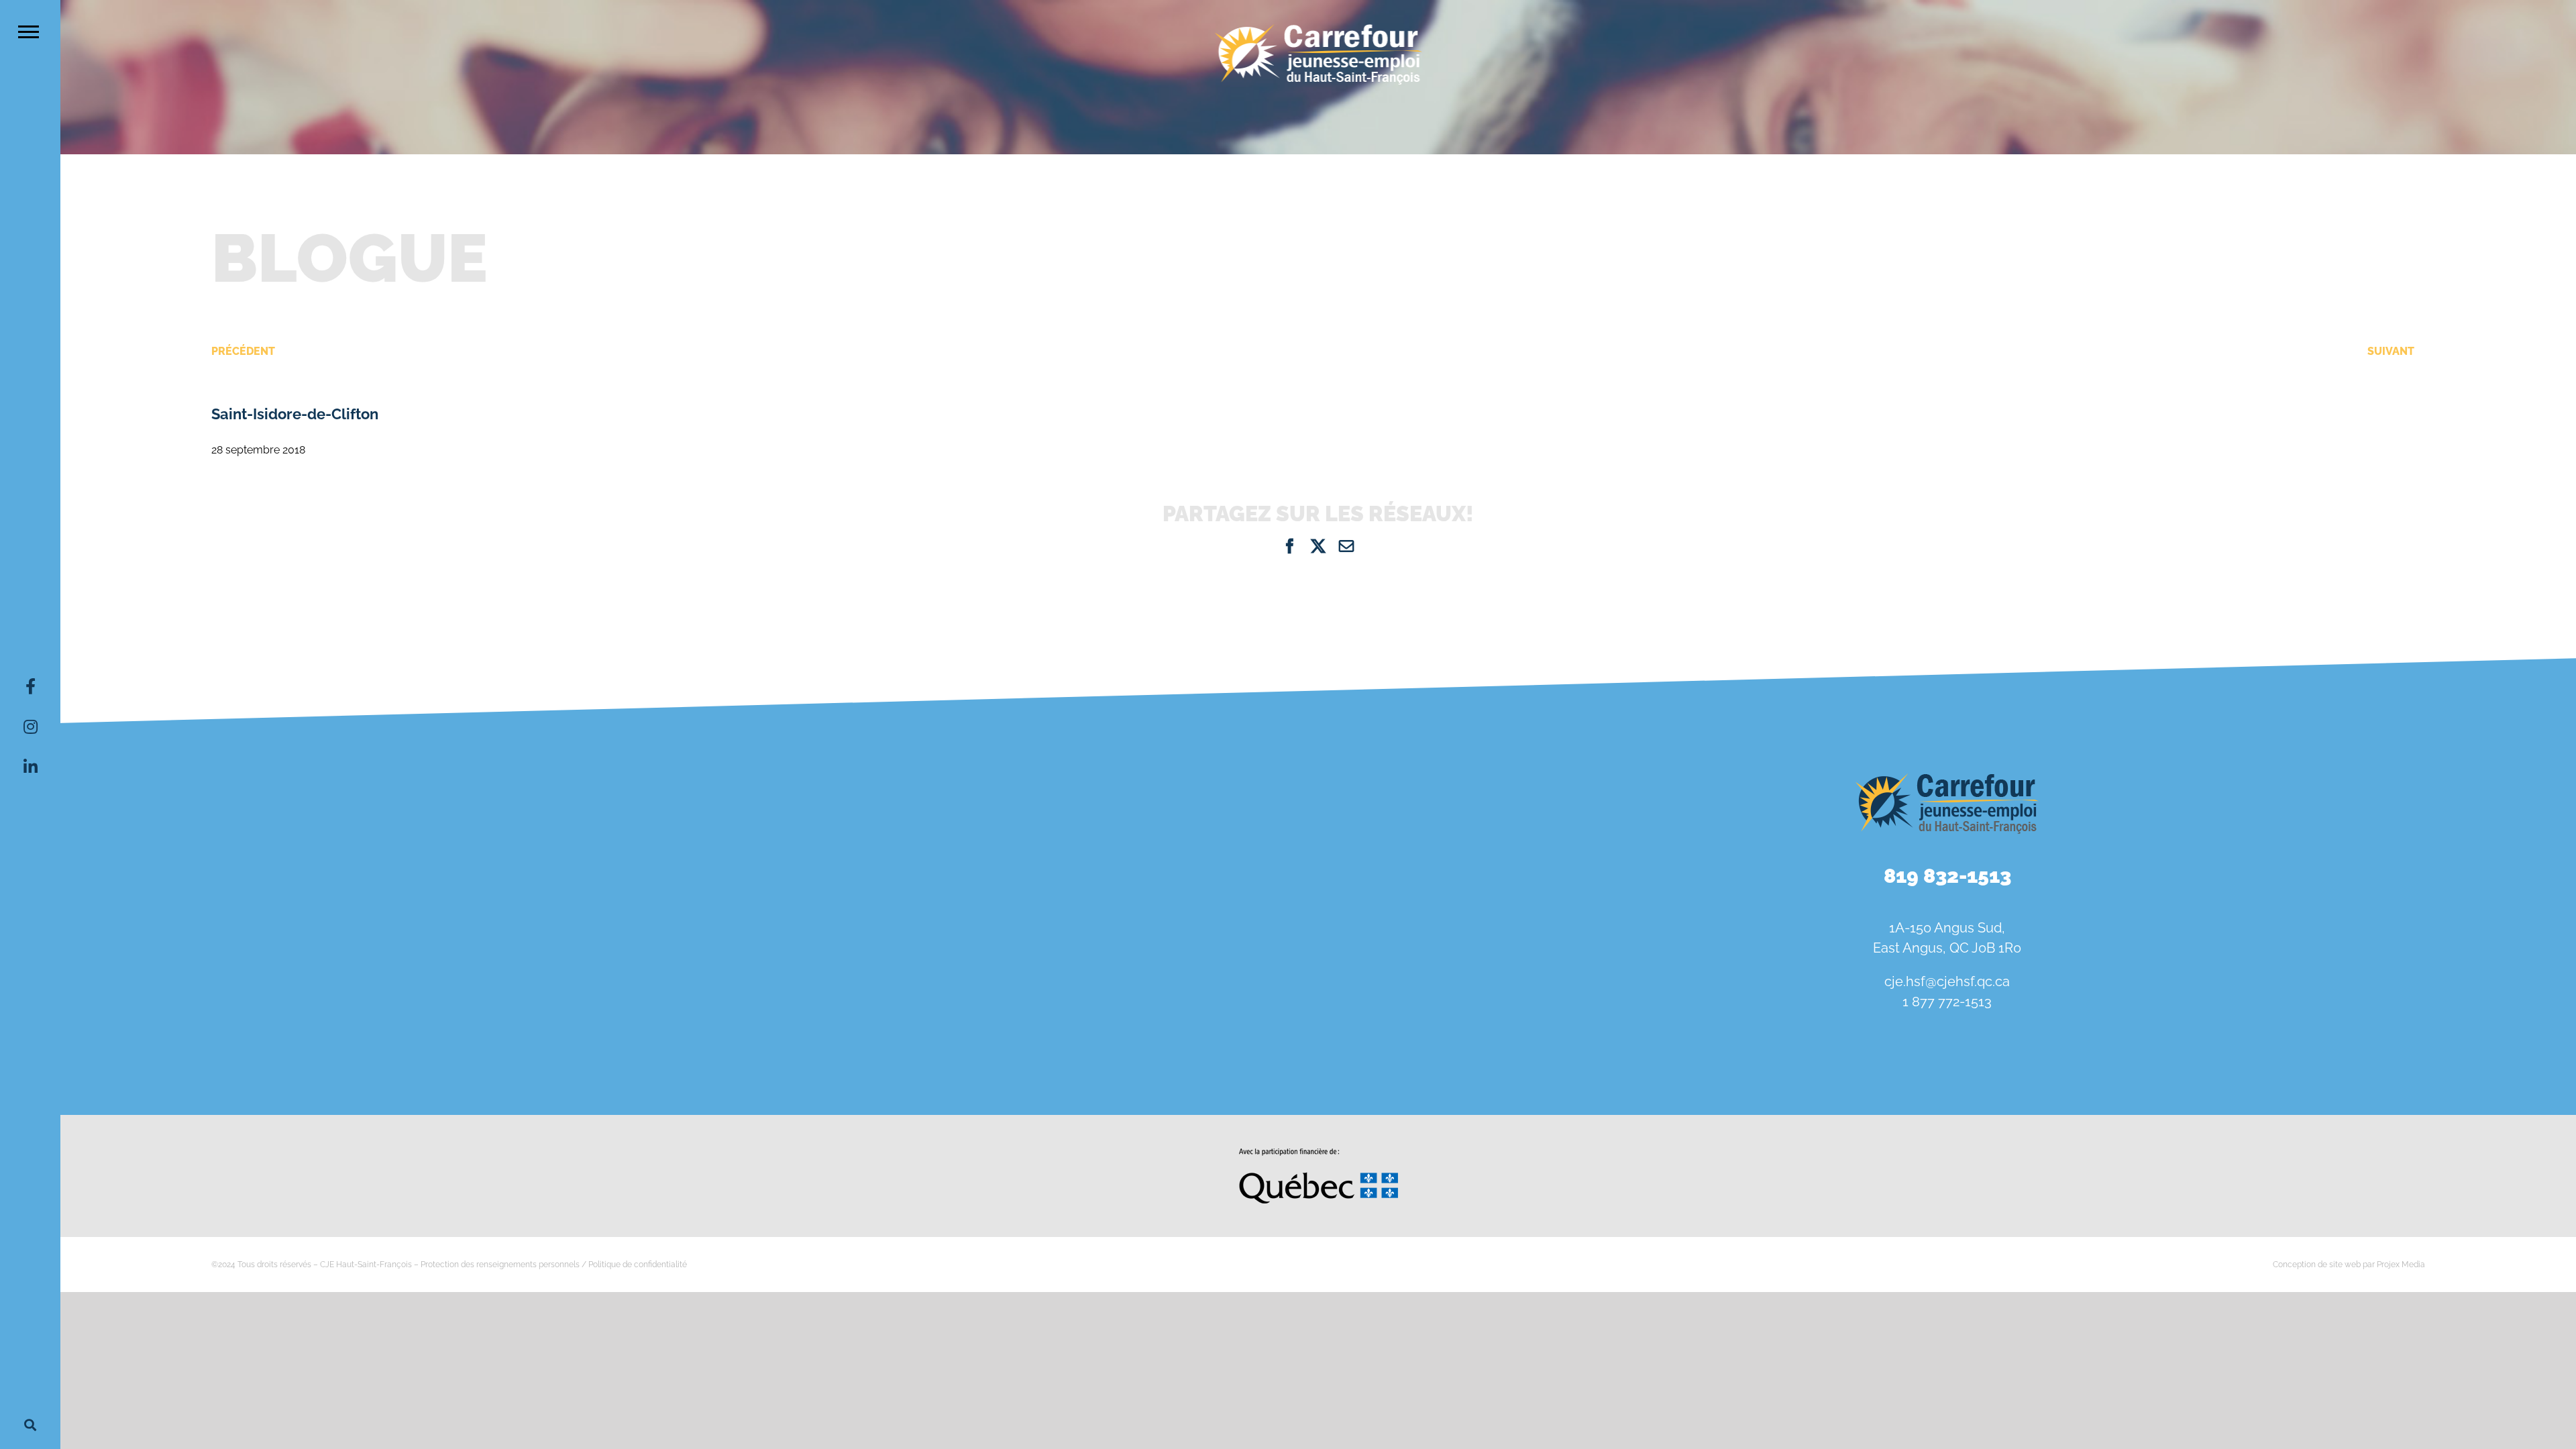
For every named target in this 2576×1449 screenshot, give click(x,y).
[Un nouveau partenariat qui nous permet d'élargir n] (268, 1015)
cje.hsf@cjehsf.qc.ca (1947, 981)
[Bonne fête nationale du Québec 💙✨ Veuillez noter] (268, 807)
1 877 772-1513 (1947, 1002)
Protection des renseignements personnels (500, 1265)
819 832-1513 (1947, 876)
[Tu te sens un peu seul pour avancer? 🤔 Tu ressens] (689, 1015)
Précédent (243, 351)
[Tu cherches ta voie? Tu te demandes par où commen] (1111, 1015)
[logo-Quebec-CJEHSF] (1319, 1153)
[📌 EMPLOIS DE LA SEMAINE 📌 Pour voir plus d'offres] (689, 807)
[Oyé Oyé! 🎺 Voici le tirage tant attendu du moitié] (1111, 807)
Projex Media (2401, 1265)
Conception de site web (2317, 1265)
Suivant (2391, 351)
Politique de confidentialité (638, 1265)
